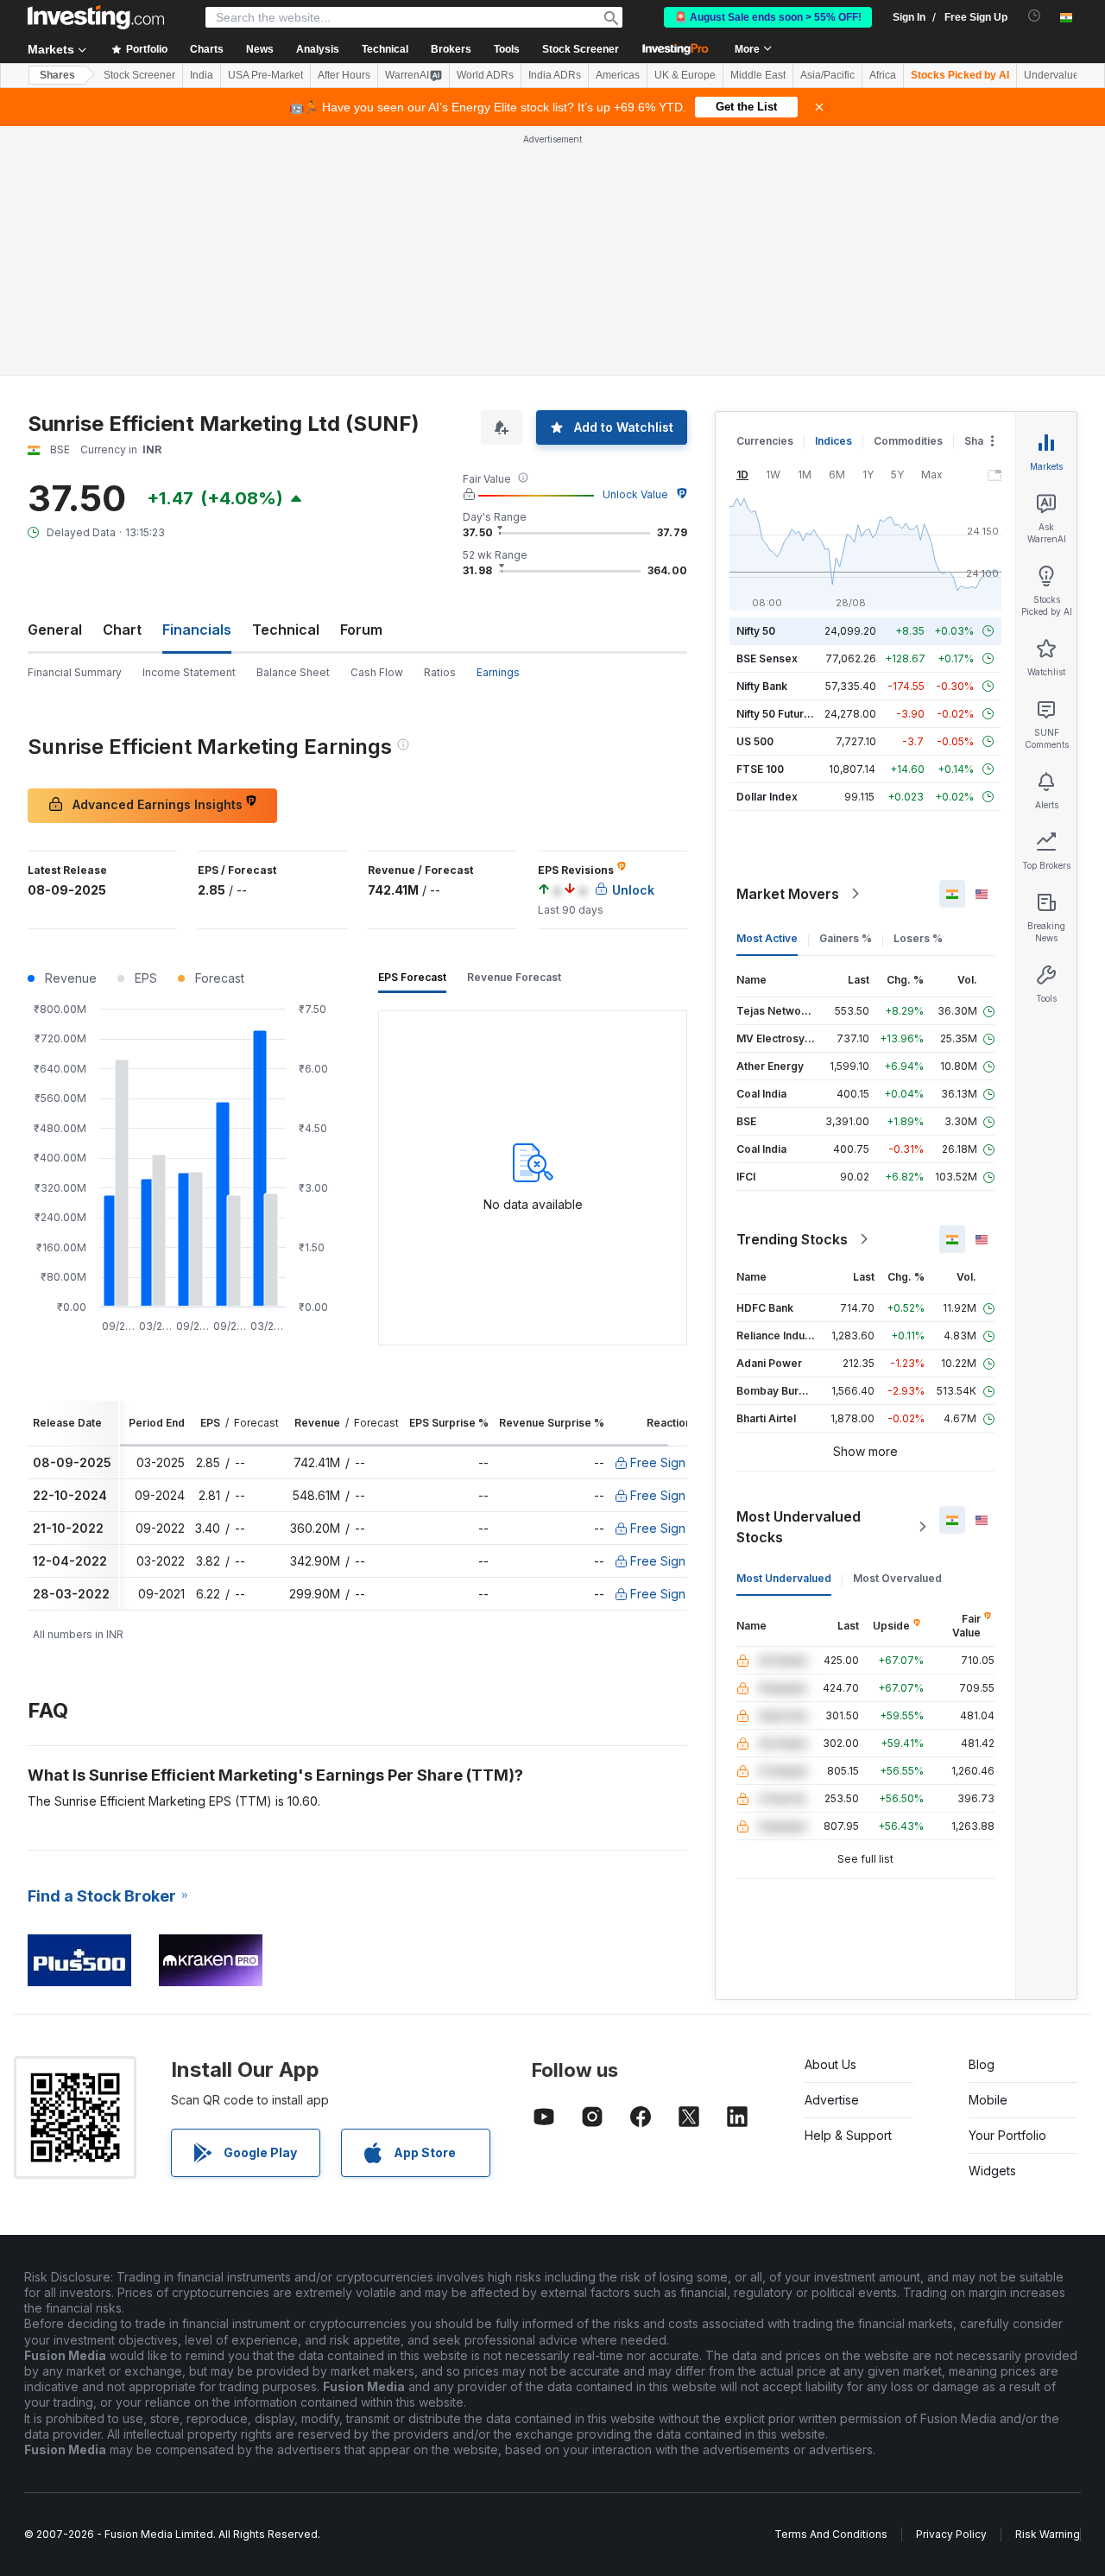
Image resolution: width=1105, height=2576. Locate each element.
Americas (618, 75)
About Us (830, 2064)
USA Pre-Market (265, 75)
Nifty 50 (756, 631)
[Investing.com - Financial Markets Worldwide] (96, 17)
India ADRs (555, 75)
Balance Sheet (293, 672)
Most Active (767, 938)
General (55, 630)
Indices (833, 441)
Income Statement (189, 672)
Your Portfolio (1007, 2135)
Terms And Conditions (831, 2534)
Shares (57, 75)
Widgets (992, 2171)
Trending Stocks (792, 1239)
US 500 (755, 741)
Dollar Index (767, 797)
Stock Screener (581, 49)
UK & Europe (685, 75)
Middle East (758, 75)
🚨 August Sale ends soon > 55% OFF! (768, 17)
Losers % (918, 938)
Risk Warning (1048, 2534)
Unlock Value (635, 494)
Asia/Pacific (827, 75)
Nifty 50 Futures (777, 714)
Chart (122, 630)
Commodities (908, 441)
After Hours (344, 75)
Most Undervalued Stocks (799, 1527)
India (202, 75)
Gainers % (846, 938)
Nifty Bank (762, 686)
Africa (883, 75)
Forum (361, 630)
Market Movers (788, 894)
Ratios (440, 672)
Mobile (988, 2100)
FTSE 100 (760, 769)
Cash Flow (377, 672)
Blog (982, 2064)
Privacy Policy (951, 2534)
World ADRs (485, 75)
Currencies (765, 441)
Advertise (832, 2100)
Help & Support (848, 2135)
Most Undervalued (784, 1578)
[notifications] (1035, 16)
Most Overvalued (897, 1578)
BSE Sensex (767, 658)
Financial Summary (75, 672)
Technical (286, 630)
